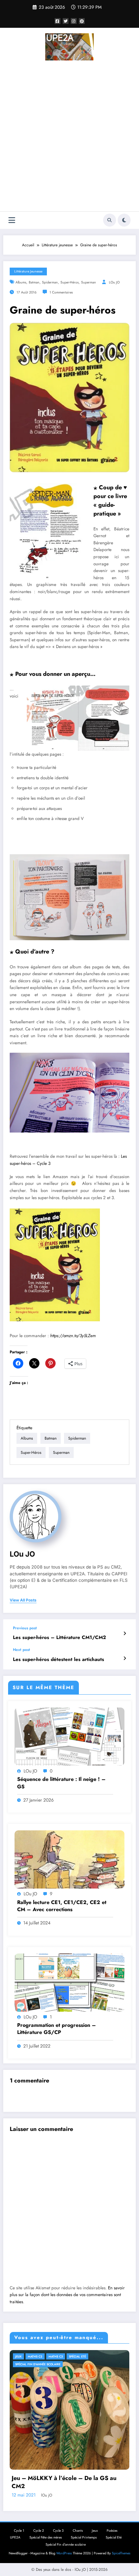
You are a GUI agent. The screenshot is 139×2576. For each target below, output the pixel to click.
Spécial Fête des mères (46, 2537)
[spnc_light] (124, 220)
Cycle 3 (58, 2531)
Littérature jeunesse (28, 271)
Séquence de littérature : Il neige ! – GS (61, 1783)
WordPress (64, 2553)
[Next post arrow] (125, 1658)
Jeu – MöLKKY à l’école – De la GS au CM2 (64, 2482)
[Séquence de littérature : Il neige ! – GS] (69, 1736)
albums (21, 282)
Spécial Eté (77, 2356)
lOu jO (114, 282)
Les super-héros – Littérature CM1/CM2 (59, 1638)
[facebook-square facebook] (58, 21)
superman (89, 282)
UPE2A (15, 2537)
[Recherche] (110, 220)
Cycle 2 (39, 2531)
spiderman (50, 282)
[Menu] (12, 220)
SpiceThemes (121, 2553)
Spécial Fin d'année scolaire (38, 2364)
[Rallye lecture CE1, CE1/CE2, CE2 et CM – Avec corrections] (69, 1859)
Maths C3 (56, 2356)
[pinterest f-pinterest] (82, 21)
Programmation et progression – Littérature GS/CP (57, 2029)
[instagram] (74, 21)
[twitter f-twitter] (66, 21)
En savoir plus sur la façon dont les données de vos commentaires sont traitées (67, 2295)
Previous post (25, 1628)
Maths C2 (35, 2356)
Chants (78, 2531)
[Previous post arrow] (125, 1634)
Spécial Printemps (84, 2537)
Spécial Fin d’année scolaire (66, 2544)
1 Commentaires (61, 292)
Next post (21, 1650)
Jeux (18, 2356)
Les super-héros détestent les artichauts (59, 1660)
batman (34, 282)
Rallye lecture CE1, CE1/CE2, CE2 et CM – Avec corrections (62, 1906)
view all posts (23, 1600)
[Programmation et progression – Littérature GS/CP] (69, 1982)
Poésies (112, 2531)
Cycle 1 (19, 2531)
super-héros (69, 282)
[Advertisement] (69, 137)
